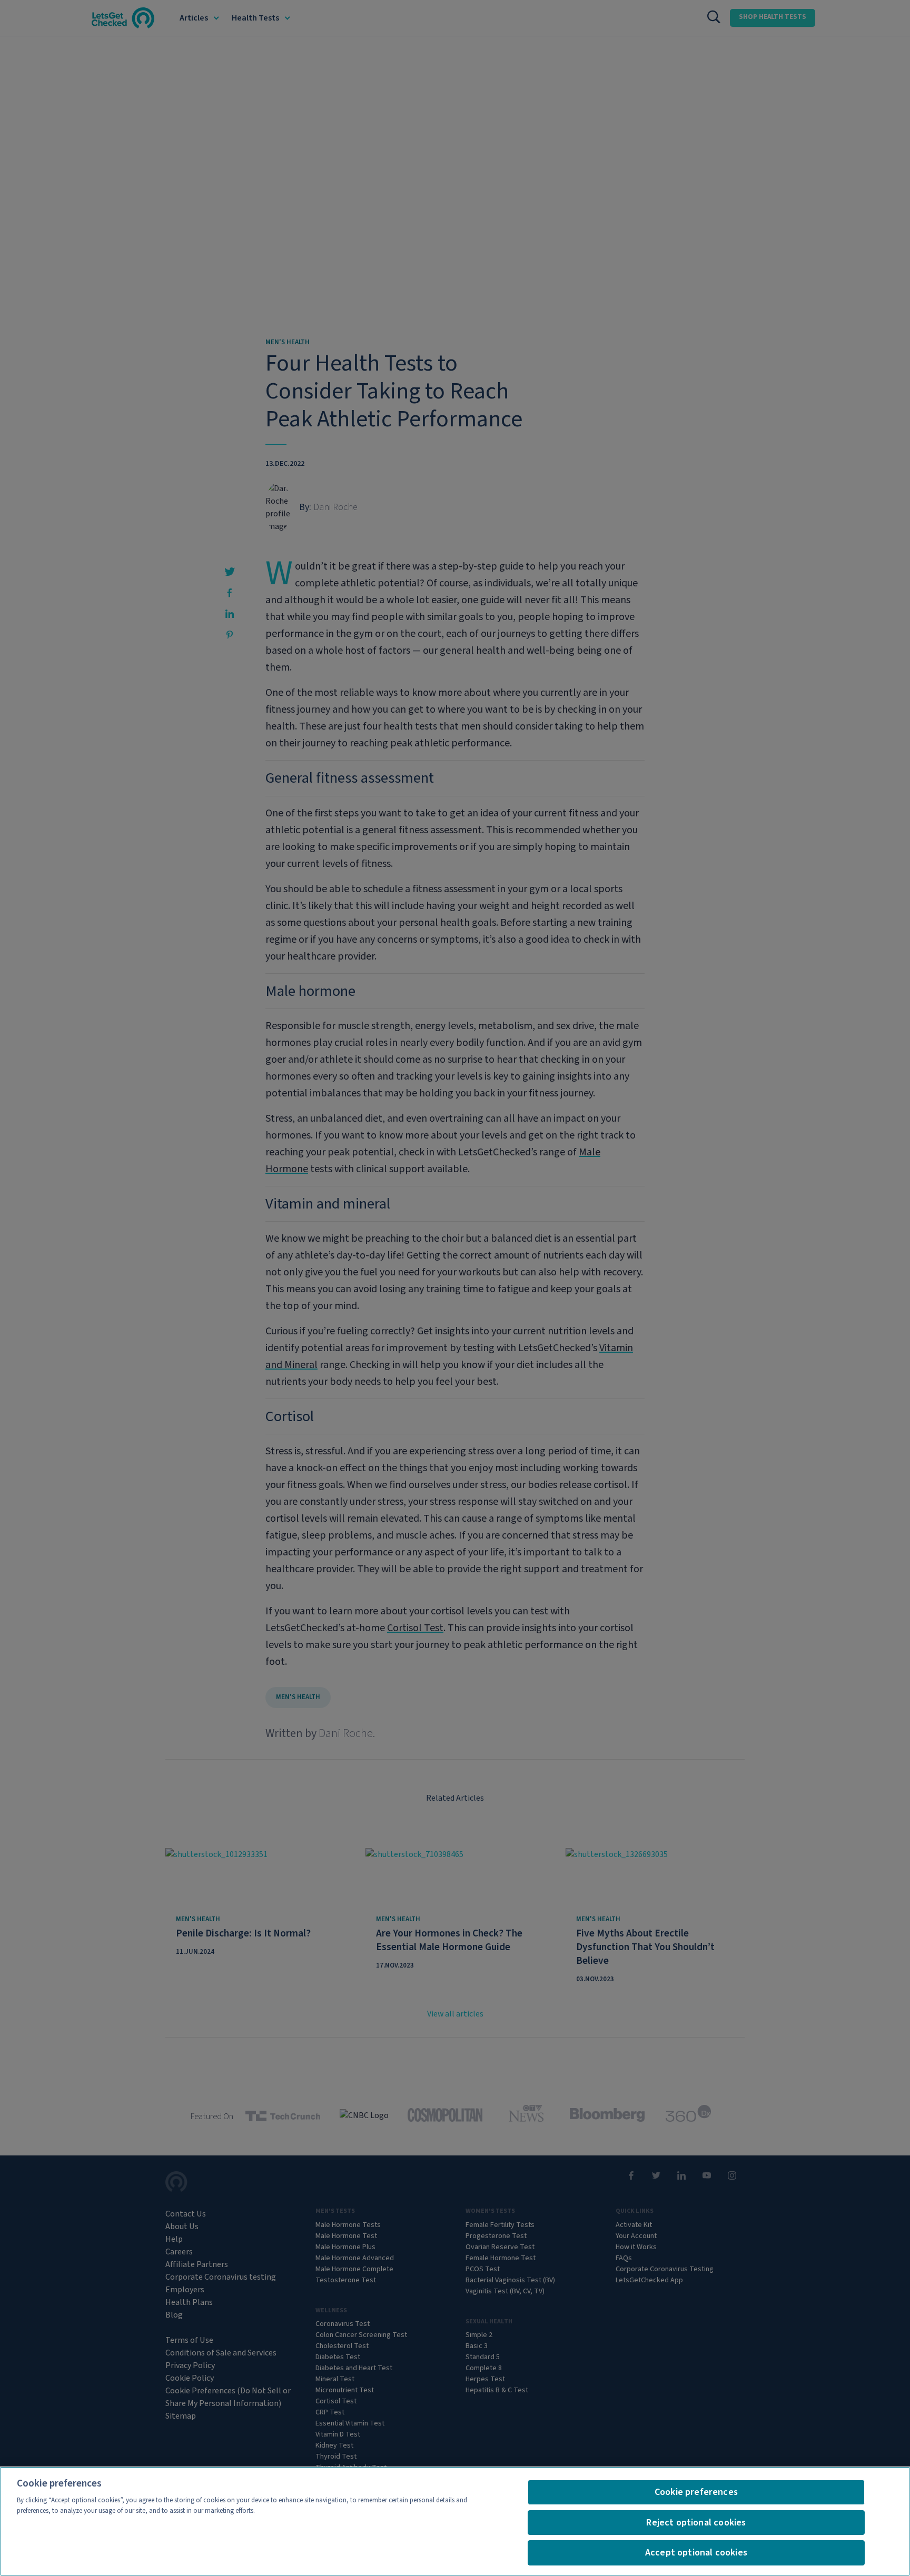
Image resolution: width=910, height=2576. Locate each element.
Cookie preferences (696, 2492)
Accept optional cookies (696, 2553)
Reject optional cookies (696, 2523)
